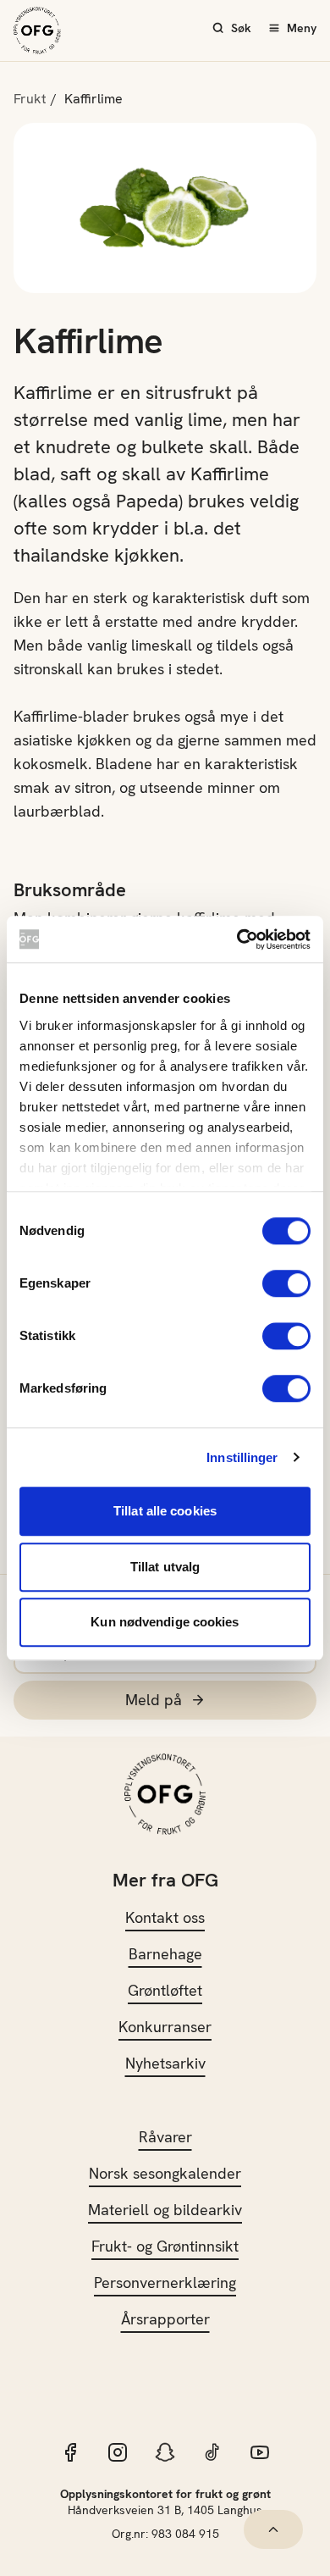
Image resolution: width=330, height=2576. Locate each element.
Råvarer (165, 2137)
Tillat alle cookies (165, 1511)
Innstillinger (242, 1457)
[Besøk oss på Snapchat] (165, 2452)
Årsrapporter (165, 2319)
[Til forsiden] (37, 30)
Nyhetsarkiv (165, 2063)
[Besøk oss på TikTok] (212, 2452)
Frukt (30, 99)
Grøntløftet (165, 1990)
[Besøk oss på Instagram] (118, 2452)
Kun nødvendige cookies (165, 1622)
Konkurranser (165, 2027)
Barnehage (165, 1954)
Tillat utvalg (165, 1567)
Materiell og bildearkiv (165, 2210)
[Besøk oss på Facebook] (70, 2452)
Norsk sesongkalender (165, 2173)
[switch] (286, 1283)
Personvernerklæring (165, 2282)
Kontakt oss (165, 1917)
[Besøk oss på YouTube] (260, 2452)
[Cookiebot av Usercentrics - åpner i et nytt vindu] (237, 939)
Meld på (154, 1700)
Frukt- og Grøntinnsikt (165, 2246)
